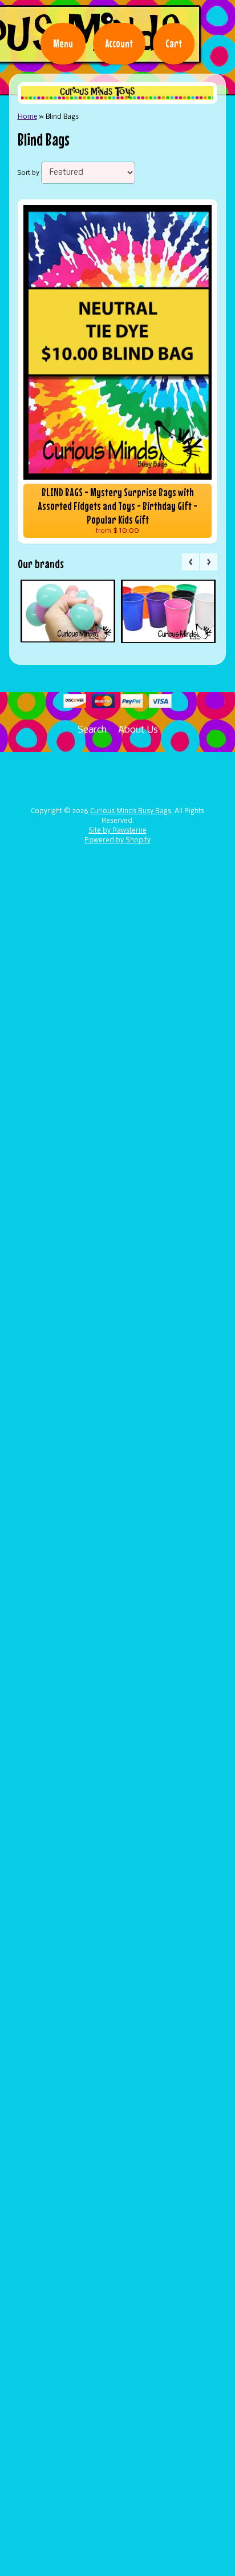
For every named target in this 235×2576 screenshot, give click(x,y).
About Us (138, 730)
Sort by (29, 173)
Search (92, 730)
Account (119, 43)
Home (27, 117)
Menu (63, 43)
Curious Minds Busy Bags (131, 811)
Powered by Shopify (117, 841)
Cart (174, 43)
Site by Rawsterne (117, 831)
